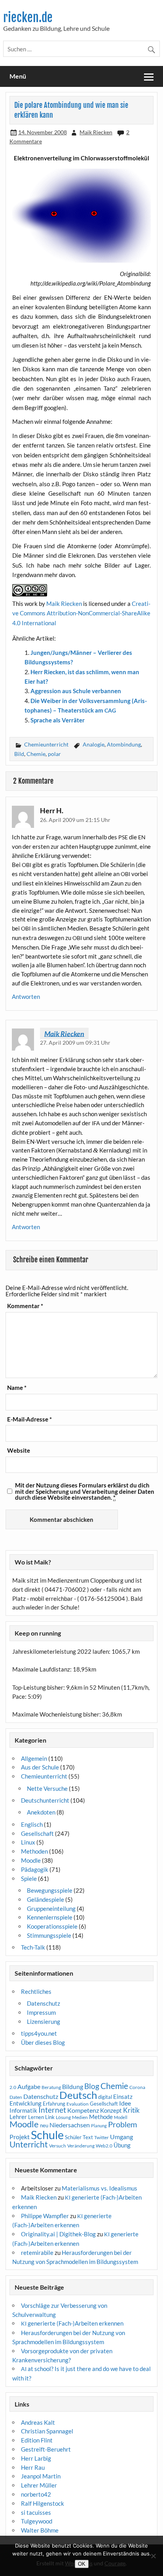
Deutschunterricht (45, 1800)
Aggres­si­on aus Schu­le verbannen (76, 691)
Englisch (32, 1824)
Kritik (131, 2110)
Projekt (20, 2137)
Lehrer (18, 2117)
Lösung (63, 2117)
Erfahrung (54, 2104)
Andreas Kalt (38, 2422)
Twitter (101, 2137)
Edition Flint (37, 2440)
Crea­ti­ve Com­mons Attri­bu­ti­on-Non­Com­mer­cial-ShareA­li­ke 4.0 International (81, 613)
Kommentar (25, 1306)
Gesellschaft (37, 1833)
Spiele (29, 1878)
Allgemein (34, 1758)
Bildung (73, 2087)
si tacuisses (36, 2512)
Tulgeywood (37, 2521)
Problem (122, 2124)
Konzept (111, 2111)
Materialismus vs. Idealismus (100, 2188)
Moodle (31, 1860)
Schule (47, 2135)
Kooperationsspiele (52, 1926)
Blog (92, 2086)
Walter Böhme (40, 2530)
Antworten (26, 997)
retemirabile (37, 2253)
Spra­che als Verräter (58, 720)
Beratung (51, 2087)
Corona (137, 2087)
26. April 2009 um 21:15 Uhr (75, 820)
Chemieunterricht (46, 744)
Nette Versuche (47, 1788)
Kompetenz (83, 2110)
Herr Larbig (36, 2458)
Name (17, 1388)
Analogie (94, 744)
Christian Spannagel (47, 2431)
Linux (28, 1842)
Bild (19, 754)
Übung (122, 2145)
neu (44, 2125)
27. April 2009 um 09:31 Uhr (75, 1043)
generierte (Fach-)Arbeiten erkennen (72, 2323)
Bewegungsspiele (50, 1890)
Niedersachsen (70, 2125)
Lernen (36, 2117)
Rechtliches (36, 1991)
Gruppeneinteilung (51, 1908)
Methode (101, 2117)
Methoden (34, 1851)
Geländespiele (45, 1899)
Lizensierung (44, 2021)
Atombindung (124, 744)
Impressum (41, 2012)
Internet (52, 2110)
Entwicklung (26, 2103)
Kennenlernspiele (50, 1917)
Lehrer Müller (39, 2485)
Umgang (121, 2137)
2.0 (13, 2087)
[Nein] (153, 2556)
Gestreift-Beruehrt (46, 2449)
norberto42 (36, 2494)
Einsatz (123, 2097)
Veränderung (81, 2146)
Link (50, 2117)
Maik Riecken (96, 132)
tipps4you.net (39, 2033)
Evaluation (78, 2104)
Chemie (36, 754)
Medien (80, 2117)
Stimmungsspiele (49, 1935)
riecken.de (28, 18)
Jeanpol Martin (41, 2476)
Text (88, 2137)
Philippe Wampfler (45, 2216)
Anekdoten (41, 1812)
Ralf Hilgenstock (43, 2503)
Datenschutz (44, 2003)
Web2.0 (104, 2146)
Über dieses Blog (43, 2042)
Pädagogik (35, 1869)
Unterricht (29, 2144)
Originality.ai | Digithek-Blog (58, 2234)
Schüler (73, 2137)
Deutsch (78, 2095)
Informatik (23, 2110)
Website (19, 1451)
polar (54, 754)
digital (105, 2097)
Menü (18, 76)
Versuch (58, 2146)
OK (82, 2564)
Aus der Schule (40, 1767)
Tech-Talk (33, 1947)
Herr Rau (33, 2467)
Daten (16, 2097)
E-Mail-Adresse (29, 1419)
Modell (121, 2117)
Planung (99, 2126)
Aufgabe (29, 2087)
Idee (125, 2103)
